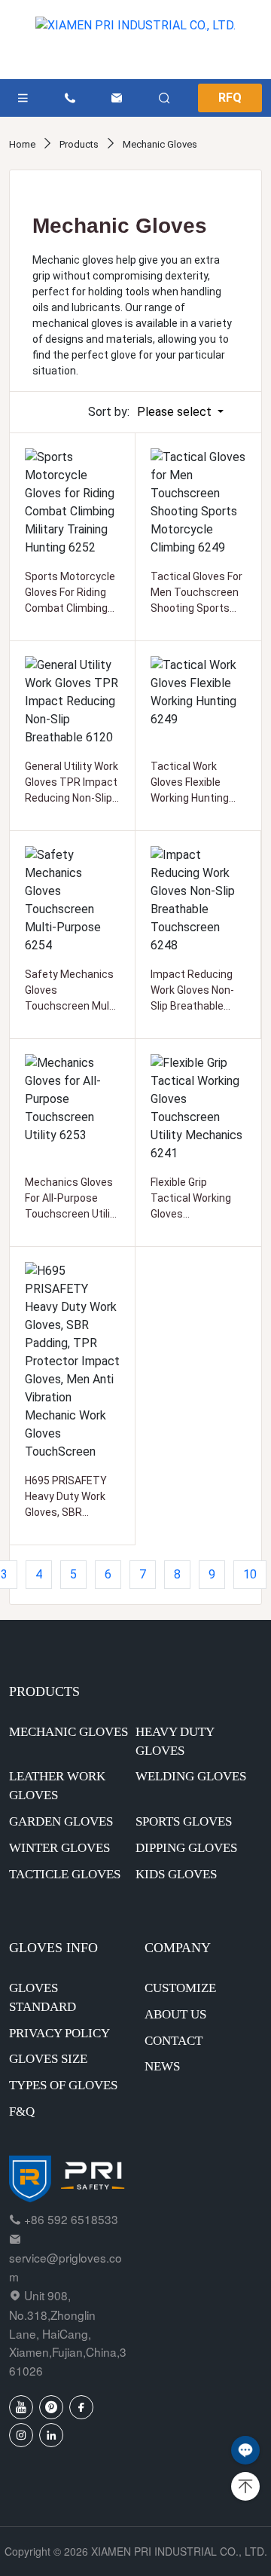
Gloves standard (43, 1997)
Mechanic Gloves (160, 144)
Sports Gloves (184, 1821)
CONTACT (174, 2041)
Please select (176, 412)
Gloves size (48, 2059)
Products (80, 144)
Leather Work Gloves (57, 1786)
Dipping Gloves (186, 1848)
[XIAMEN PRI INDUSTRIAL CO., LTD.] (135, 40)
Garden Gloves (61, 1821)
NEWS (162, 2066)
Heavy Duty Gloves (175, 1741)
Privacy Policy (59, 2033)
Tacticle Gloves (65, 1874)
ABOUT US (175, 2014)
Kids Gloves (176, 1874)
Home (23, 144)
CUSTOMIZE (180, 1988)
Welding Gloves (191, 1776)
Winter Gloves (59, 1848)
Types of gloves (63, 2085)
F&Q (22, 2112)
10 (250, 1574)
